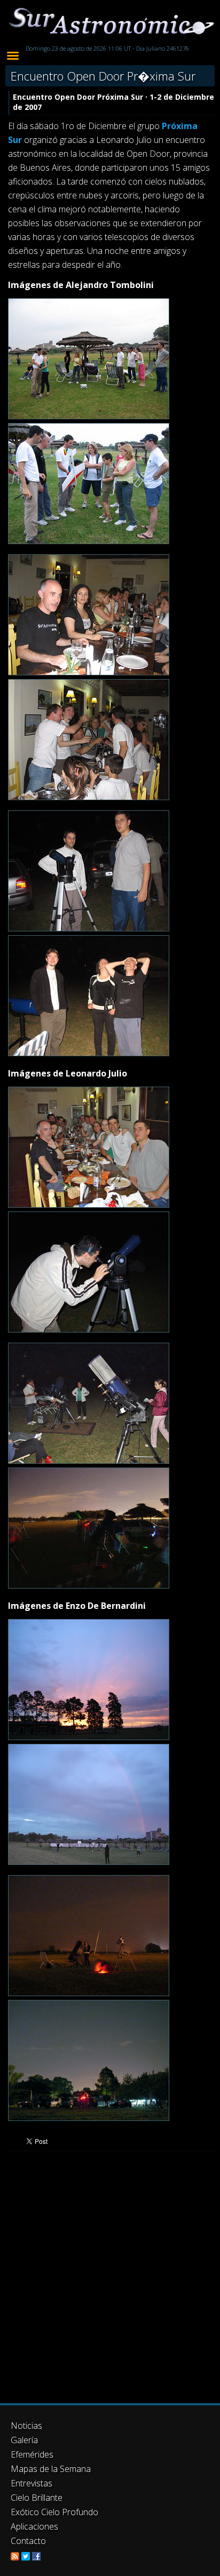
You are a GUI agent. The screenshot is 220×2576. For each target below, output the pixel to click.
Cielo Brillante (37, 2498)
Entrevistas (32, 2483)
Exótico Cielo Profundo (54, 2512)
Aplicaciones (34, 2526)
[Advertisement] (110, 2277)
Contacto (28, 2541)
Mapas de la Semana (51, 2469)
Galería (24, 2440)
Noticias (26, 2426)
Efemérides (32, 2454)
